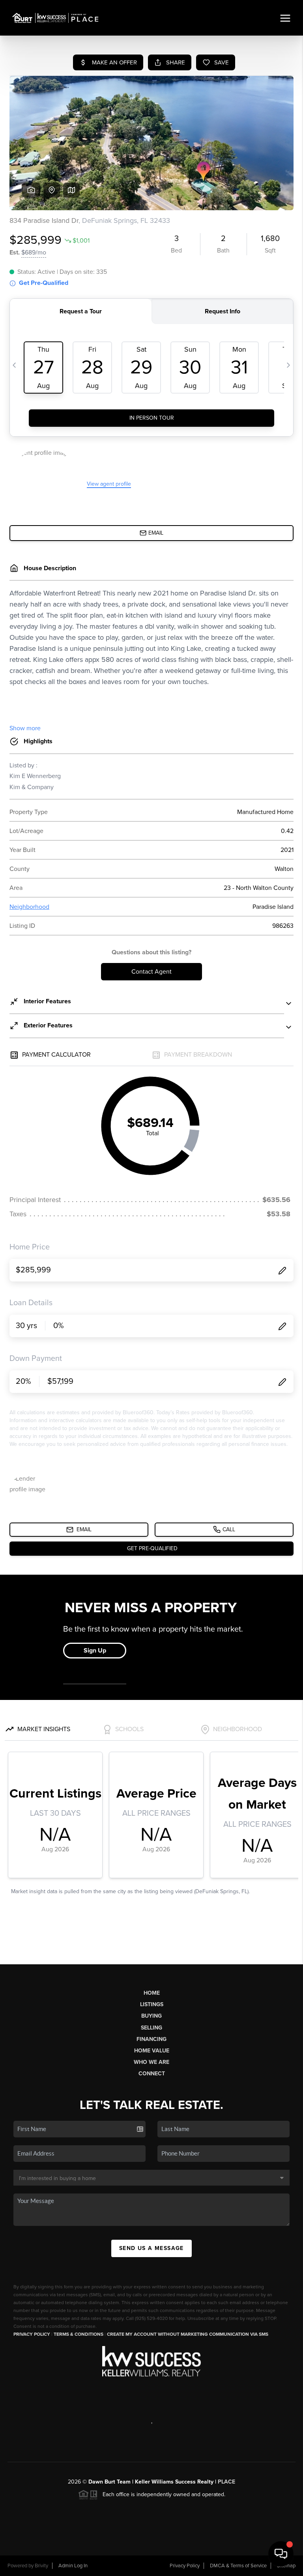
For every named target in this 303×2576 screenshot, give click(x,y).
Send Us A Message (151, 2248)
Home (152, 1993)
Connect (152, 2074)
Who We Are (151, 2062)
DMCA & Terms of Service (238, 2566)
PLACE (226, 2482)
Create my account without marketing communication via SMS (188, 2334)
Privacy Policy (32, 2334)
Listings (152, 2004)
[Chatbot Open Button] (281, 2554)
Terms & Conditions (79, 2334)
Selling (151, 2028)
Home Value (152, 2051)
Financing (151, 2039)
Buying (151, 2016)
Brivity (41, 2566)
